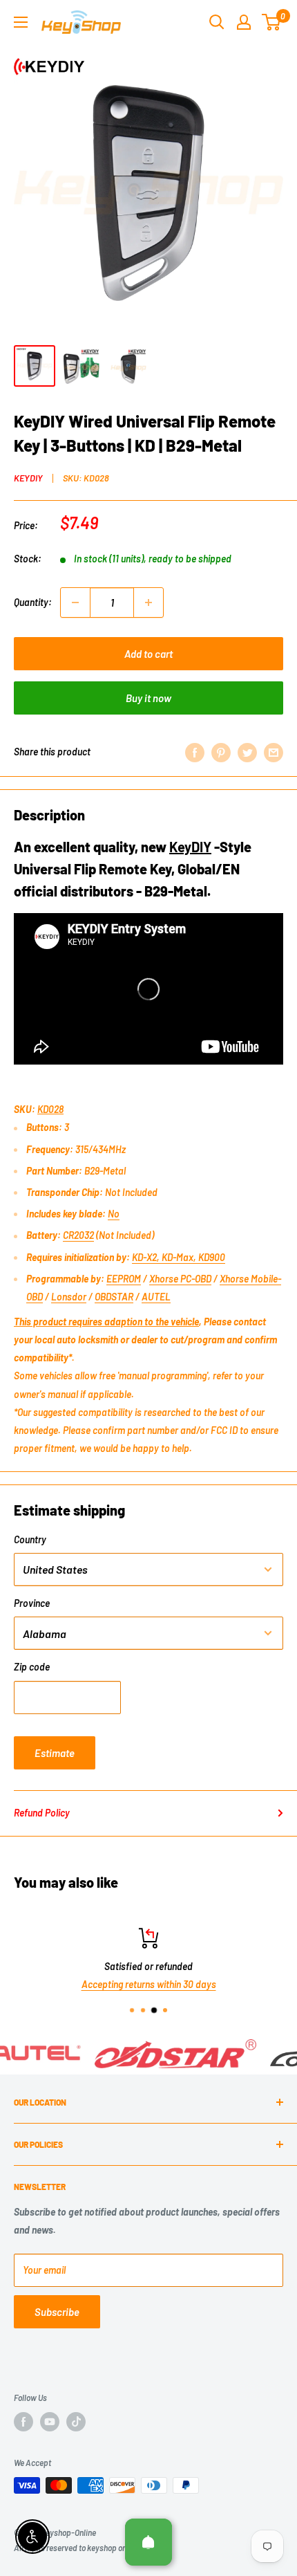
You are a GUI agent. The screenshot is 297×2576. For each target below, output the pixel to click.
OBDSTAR (114, 1297)
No (114, 1214)
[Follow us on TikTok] (76, 2422)
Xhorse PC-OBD (180, 1279)
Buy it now (148, 698)
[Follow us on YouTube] (50, 2422)
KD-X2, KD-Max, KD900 (179, 1257)
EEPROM (124, 1279)
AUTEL (156, 1297)
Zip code (32, 1667)
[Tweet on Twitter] (247, 752)
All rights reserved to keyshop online (76, 2548)
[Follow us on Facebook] (23, 2422)
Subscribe (57, 2312)
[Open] (148, 2542)
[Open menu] (21, 22)
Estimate (55, 1753)
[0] (272, 22)
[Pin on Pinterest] (221, 752)
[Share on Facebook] (195, 752)
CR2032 (78, 1235)
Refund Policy (42, 1813)
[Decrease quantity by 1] (75, 602)
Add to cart (148, 654)
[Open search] (217, 22)
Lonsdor (69, 1297)
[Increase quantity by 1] (148, 602)
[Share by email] (274, 752)
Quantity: (33, 602)
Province (32, 1603)
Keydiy (28, 478)
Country (30, 1539)
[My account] (244, 22)
